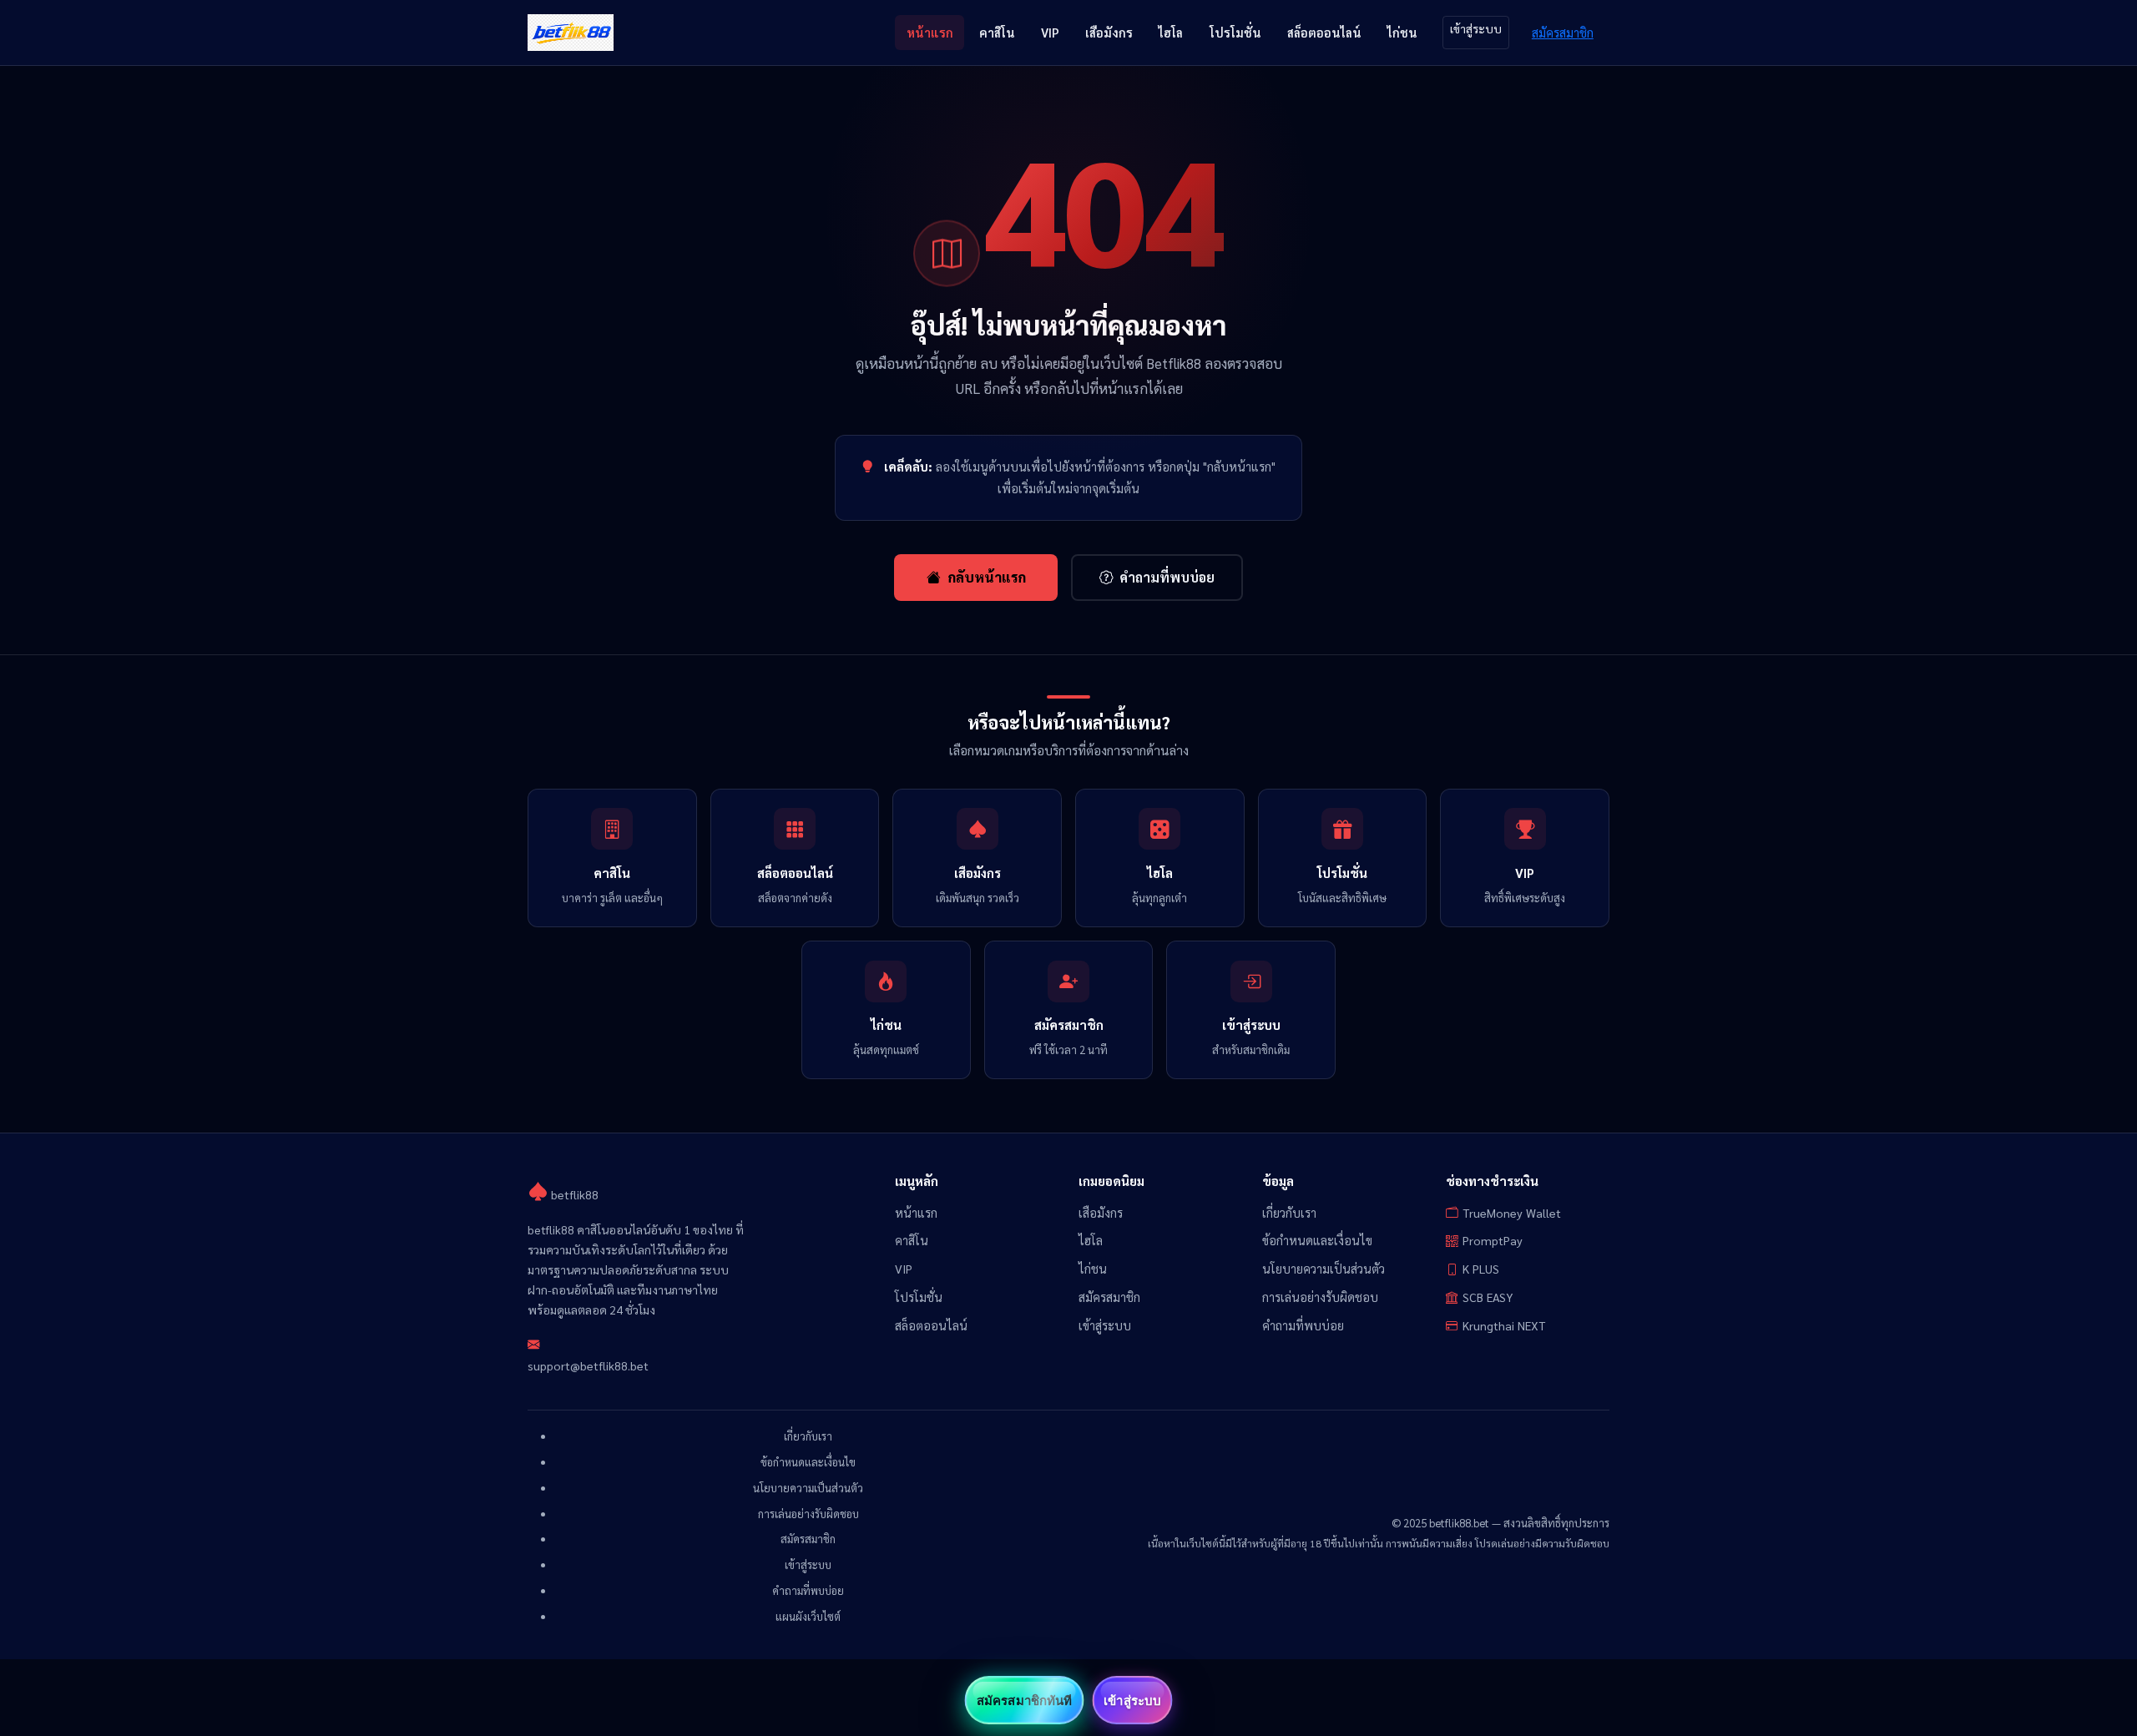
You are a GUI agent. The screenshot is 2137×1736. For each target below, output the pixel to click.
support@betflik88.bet (588, 1365)
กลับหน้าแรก (987, 577)
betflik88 (573, 1194)
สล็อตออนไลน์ (1324, 32)
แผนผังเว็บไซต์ (808, 1616)
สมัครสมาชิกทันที (1024, 1700)
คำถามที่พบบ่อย (1167, 577)
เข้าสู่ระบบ (1476, 28)
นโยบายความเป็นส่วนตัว (1324, 1269)
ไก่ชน (1402, 32)
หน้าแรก (930, 32)
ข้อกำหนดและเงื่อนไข (1317, 1240)
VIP (1050, 32)
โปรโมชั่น (1235, 32)
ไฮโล (1171, 32)
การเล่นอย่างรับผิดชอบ (1320, 1297)
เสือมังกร (1109, 32)
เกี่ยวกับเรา (1289, 1213)
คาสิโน (997, 32)
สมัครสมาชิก (1563, 32)
